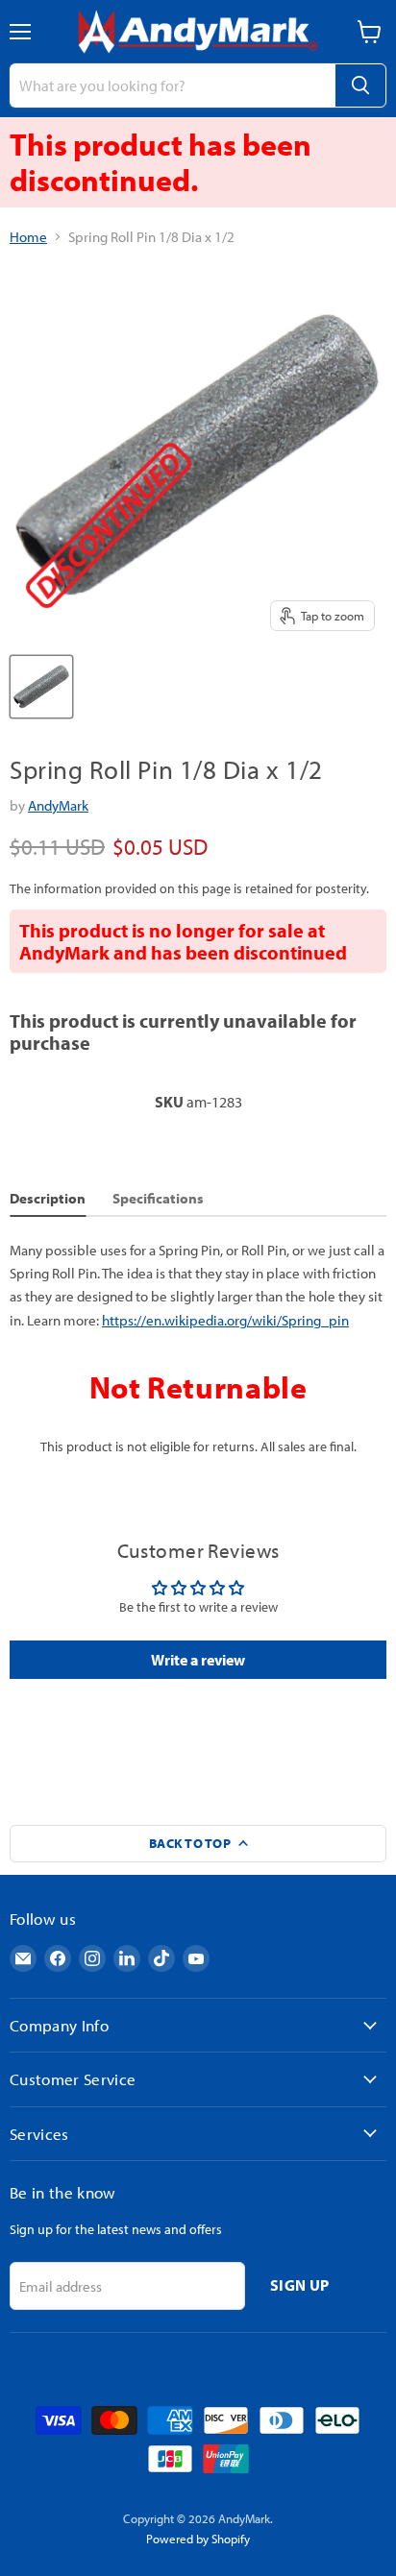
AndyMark (58, 805)
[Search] (360, 85)
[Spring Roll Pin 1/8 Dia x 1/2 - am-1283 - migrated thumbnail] (41, 687)
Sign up (299, 2285)
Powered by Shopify (198, 2539)
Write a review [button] (198, 1660)
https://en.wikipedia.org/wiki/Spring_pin (225, 1320)
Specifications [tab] (158, 1198)
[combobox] (172, 85)
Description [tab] (48, 1198)
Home (28, 237)
